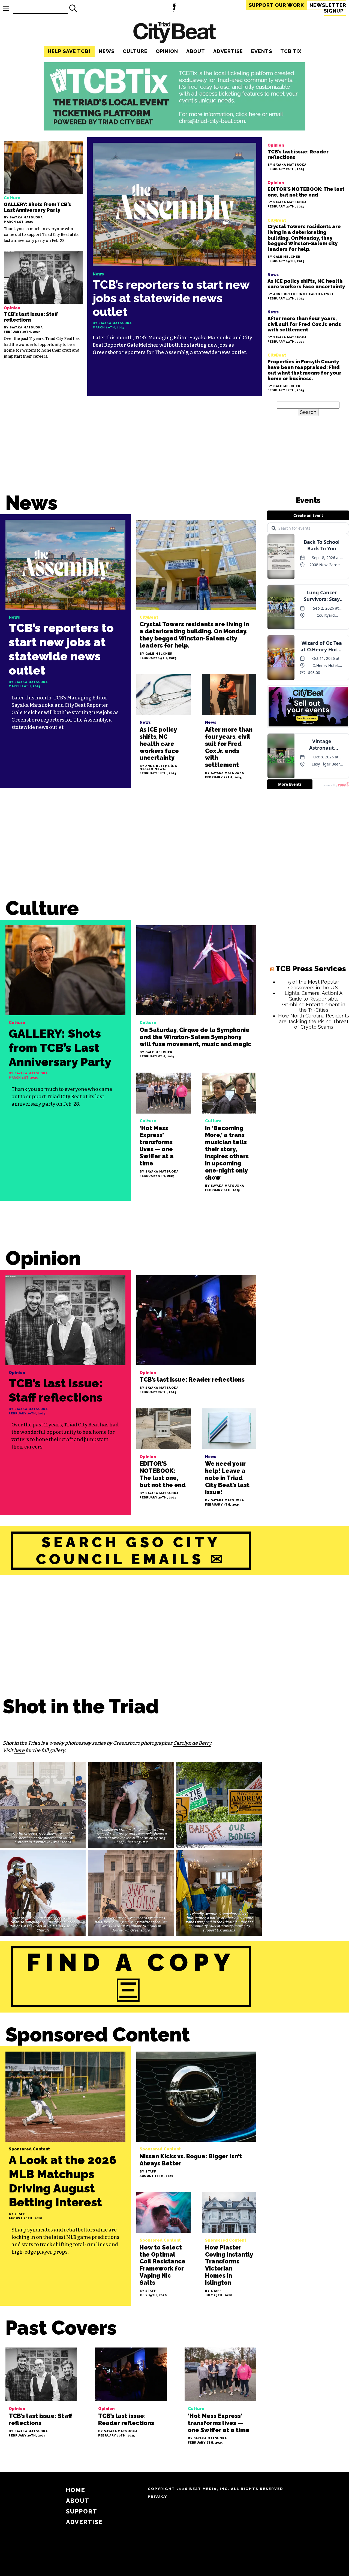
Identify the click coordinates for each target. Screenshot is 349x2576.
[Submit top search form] (73, 8)
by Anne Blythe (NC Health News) (300, 294)
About (196, 51)
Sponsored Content (98, 2035)
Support (276, 5)
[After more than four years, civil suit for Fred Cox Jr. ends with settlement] (306, 326)
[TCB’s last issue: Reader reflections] (306, 156)
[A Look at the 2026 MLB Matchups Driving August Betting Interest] (65, 2176)
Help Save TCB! (69, 51)
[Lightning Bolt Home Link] (174, 8)
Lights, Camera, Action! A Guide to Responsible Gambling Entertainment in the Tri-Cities (314, 1001)
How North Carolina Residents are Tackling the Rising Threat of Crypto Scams (314, 1021)
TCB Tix (291, 51)
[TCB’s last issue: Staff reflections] (43, 305)
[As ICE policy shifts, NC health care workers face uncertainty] (306, 285)
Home (76, 2490)
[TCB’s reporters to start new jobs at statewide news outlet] (174, 267)
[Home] (174, 33)
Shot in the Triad (81, 1706)
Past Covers (61, 2328)
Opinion (167, 51)
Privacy (157, 2497)
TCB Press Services (311, 969)
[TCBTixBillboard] (174, 129)
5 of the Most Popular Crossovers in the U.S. (314, 985)
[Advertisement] (131, 848)
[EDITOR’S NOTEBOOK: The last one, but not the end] (306, 193)
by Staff (17, 2214)
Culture (135, 51)
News (107, 51)
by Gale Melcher (284, 257)
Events (262, 51)
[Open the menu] (6, 8)
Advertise (228, 51)
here (20, 1750)
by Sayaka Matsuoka (23, 218)
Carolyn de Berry (192, 1743)
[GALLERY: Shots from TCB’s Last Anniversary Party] (43, 192)
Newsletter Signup (328, 8)
